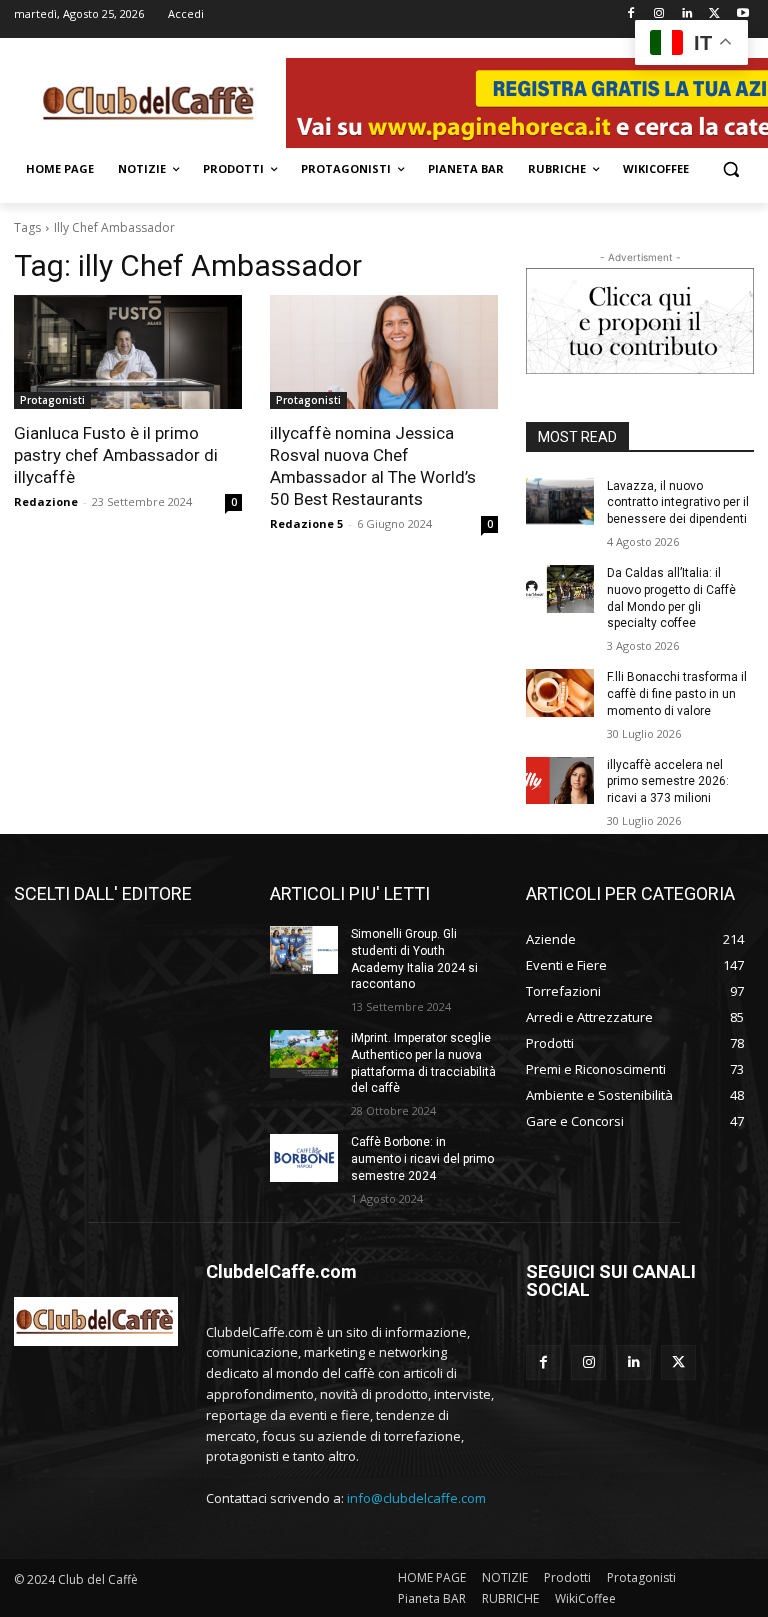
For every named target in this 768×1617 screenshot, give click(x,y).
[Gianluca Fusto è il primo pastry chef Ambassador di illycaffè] (128, 352)
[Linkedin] (687, 14)
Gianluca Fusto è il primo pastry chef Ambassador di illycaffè (116, 455)
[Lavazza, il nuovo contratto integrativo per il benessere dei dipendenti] (560, 502)
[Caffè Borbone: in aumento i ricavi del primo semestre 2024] (304, 1158)
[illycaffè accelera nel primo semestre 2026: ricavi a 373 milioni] (560, 781)
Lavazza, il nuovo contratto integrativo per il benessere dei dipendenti (678, 503)
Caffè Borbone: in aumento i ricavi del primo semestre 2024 (422, 1159)
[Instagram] (659, 14)
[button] (730, 169)
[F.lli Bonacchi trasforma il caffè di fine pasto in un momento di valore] (560, 693)
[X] (714, 14)
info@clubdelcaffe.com (416, 1498)
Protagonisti (52, 400)
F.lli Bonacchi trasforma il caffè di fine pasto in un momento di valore (677, 694)
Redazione (46, 501)
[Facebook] (631, 14)
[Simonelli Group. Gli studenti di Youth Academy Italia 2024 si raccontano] (304, 950)
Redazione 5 (306, 523)
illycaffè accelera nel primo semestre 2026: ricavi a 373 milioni (668, 782)
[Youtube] (742, 14)
